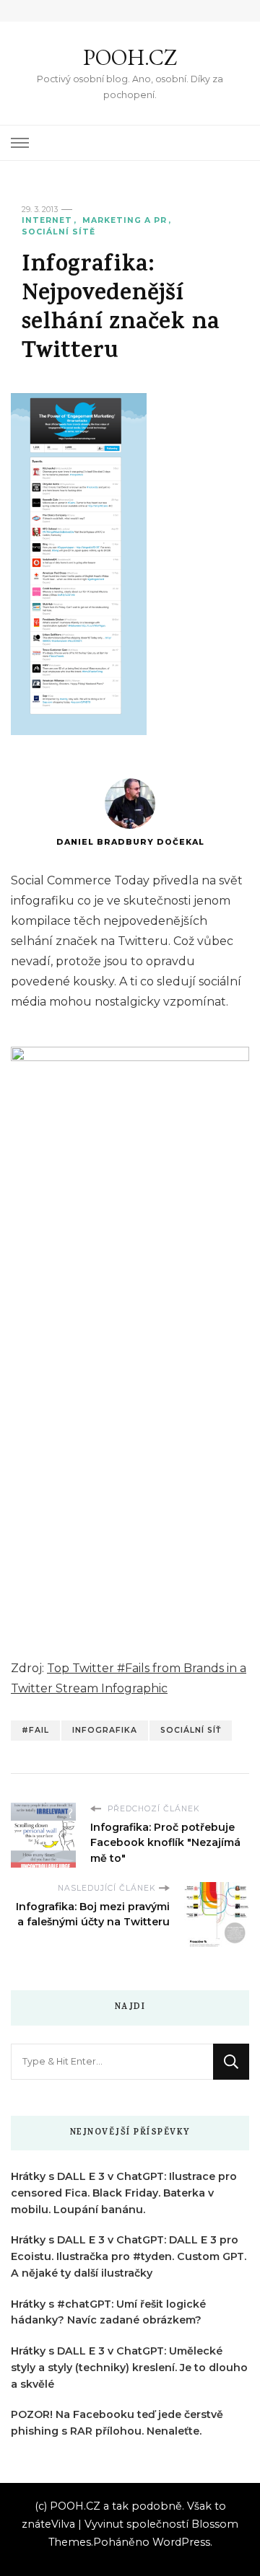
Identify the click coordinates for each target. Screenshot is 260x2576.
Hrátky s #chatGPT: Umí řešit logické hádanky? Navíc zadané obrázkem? (108, 2312)
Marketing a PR (125, 220)
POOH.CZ (130, 57)
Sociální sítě (58, 232)
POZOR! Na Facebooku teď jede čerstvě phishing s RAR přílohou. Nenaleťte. (117, 2423)
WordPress (181, 2542)
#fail (35, 1730)
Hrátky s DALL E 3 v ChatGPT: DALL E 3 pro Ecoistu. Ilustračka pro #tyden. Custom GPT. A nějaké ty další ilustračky (129, 2256)
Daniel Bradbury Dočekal (130, 842)
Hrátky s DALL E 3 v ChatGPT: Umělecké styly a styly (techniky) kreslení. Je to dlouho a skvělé (129, 2368)
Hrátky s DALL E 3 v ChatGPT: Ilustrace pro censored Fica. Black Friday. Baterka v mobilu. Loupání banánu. (124, 2193)
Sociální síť (191, 1730)
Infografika (105, 1730)
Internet (47, 220)
